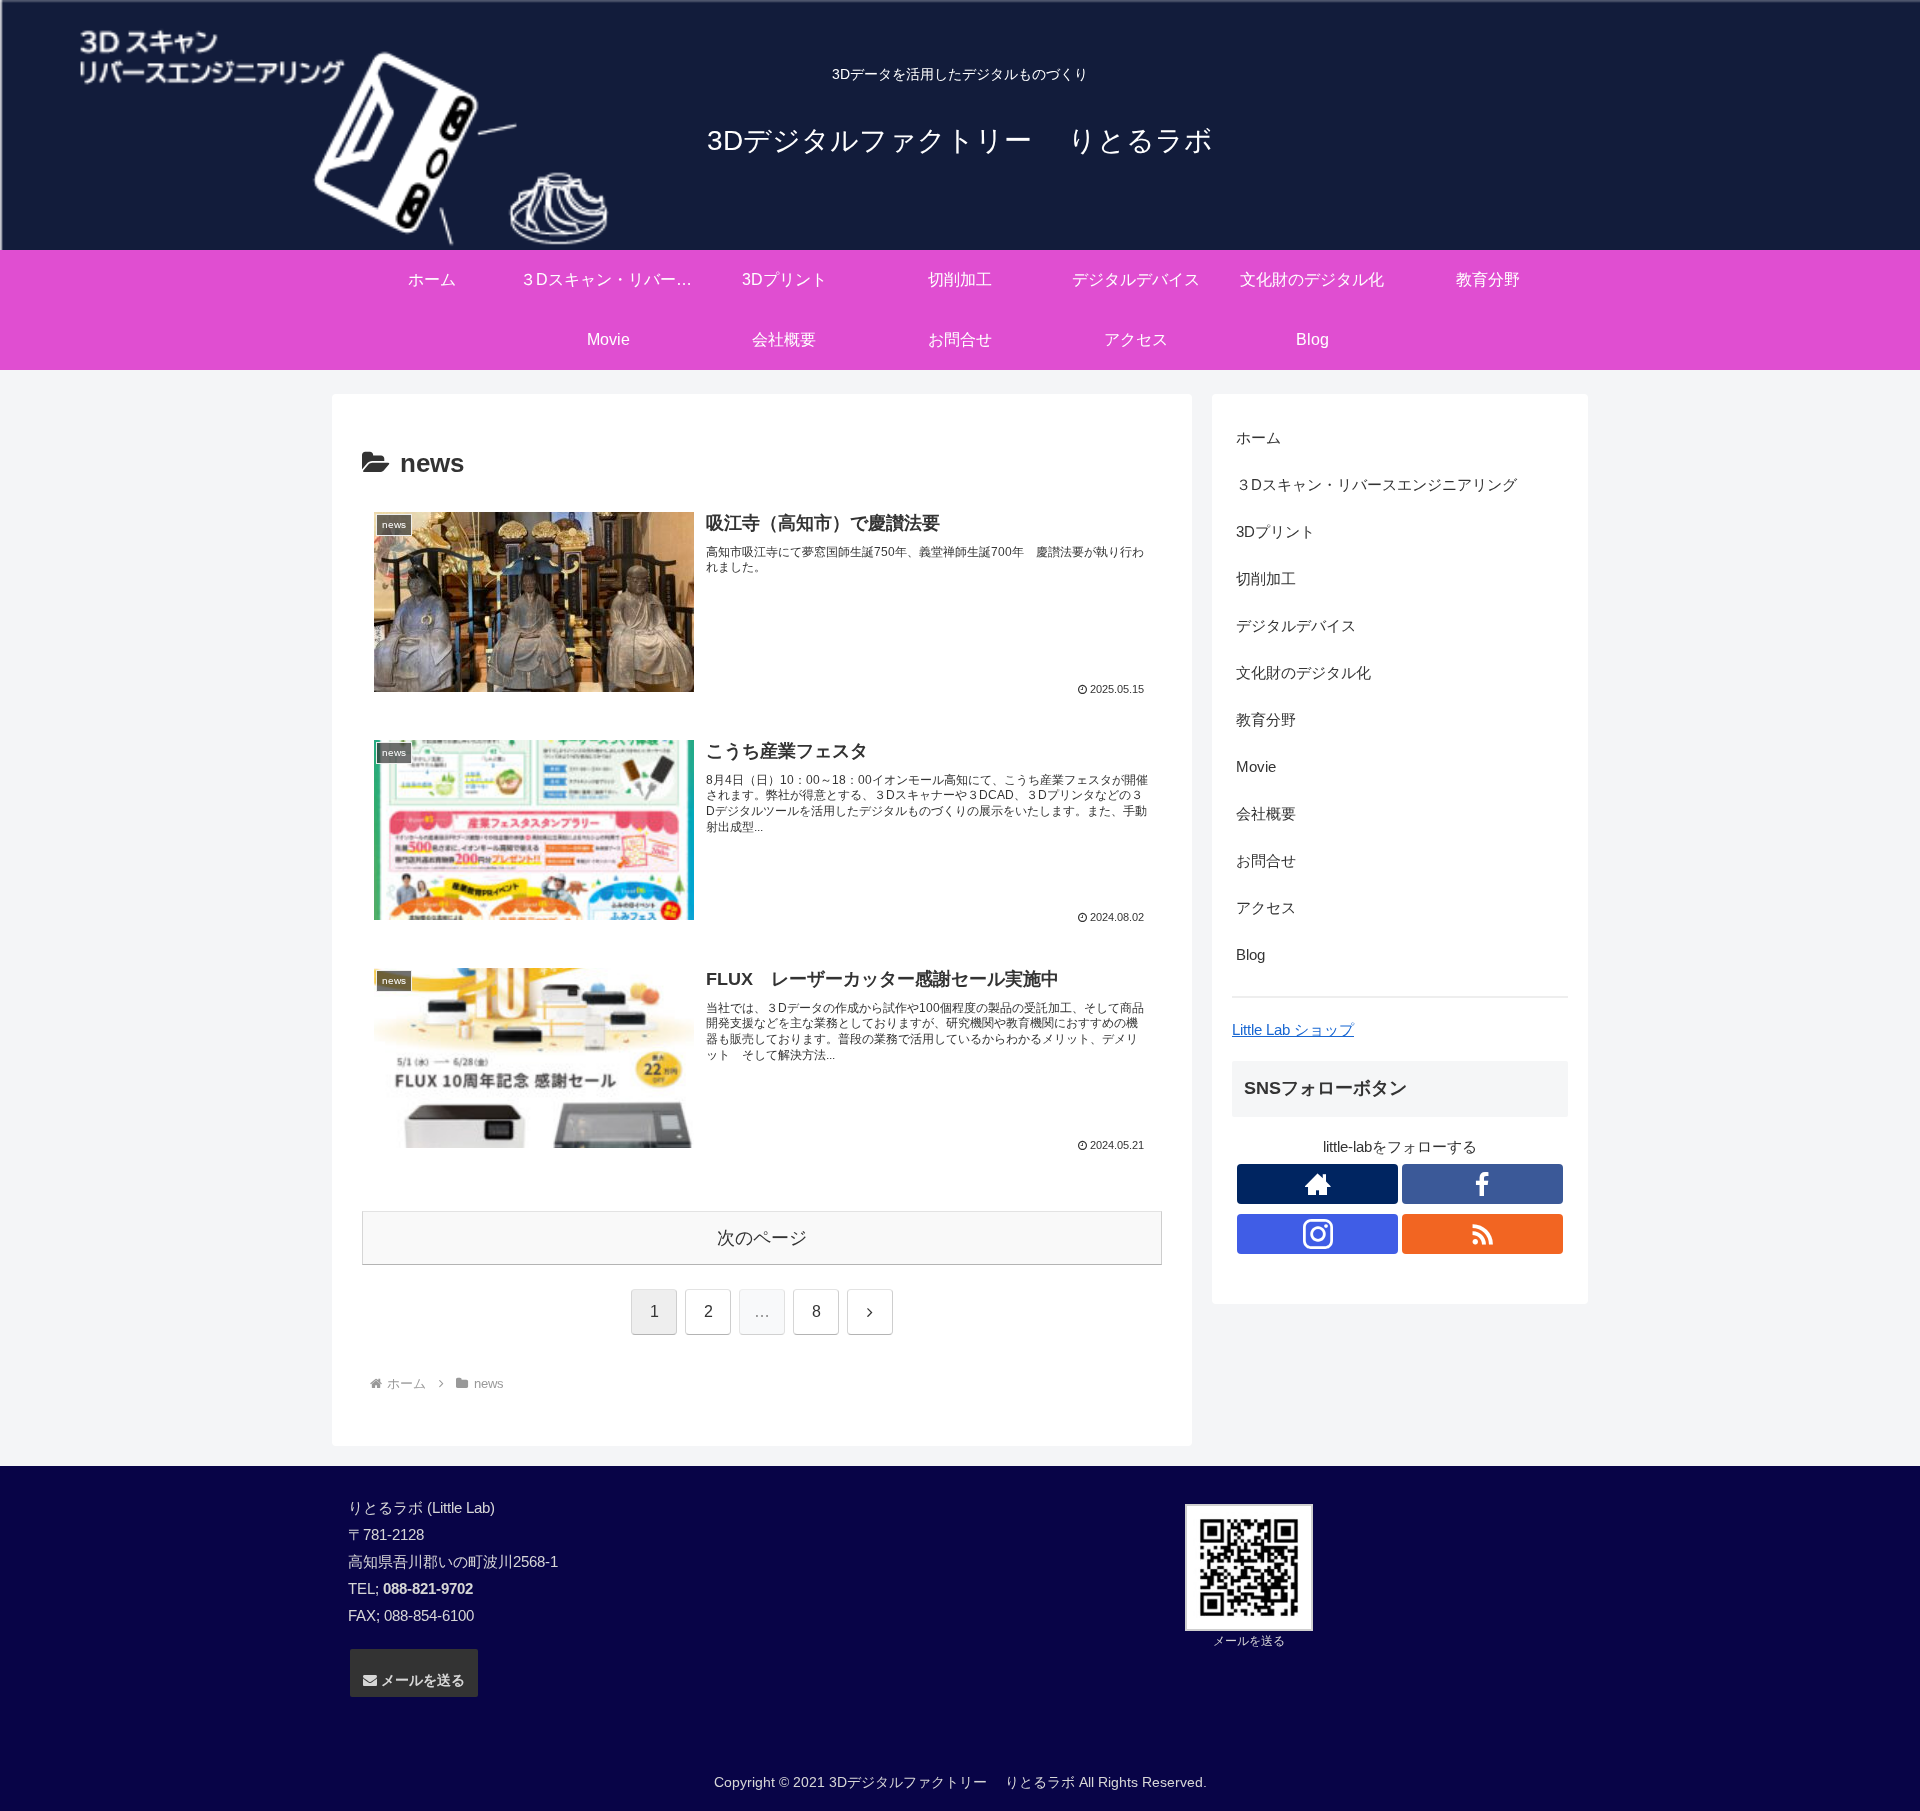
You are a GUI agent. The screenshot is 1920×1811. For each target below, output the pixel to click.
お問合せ (1266, 860)
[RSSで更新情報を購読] (1482, 1234)
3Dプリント (1275, 531)
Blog (1250, 954)
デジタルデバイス (1296, 625)
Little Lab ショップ (1293, 1029)
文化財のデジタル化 (1303, 672)
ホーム (1258, 437)
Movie (1256, 766)
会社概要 (1266, 813)
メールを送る (421, 1680)
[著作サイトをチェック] (1317, 1184)
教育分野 (1266, 719)
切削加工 (1266, 578)
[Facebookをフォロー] (1482, 1184)
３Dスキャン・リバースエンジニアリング (1376, 484)
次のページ (762, 1238)
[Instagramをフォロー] (1317, 1234)
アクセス (1266, 907)
